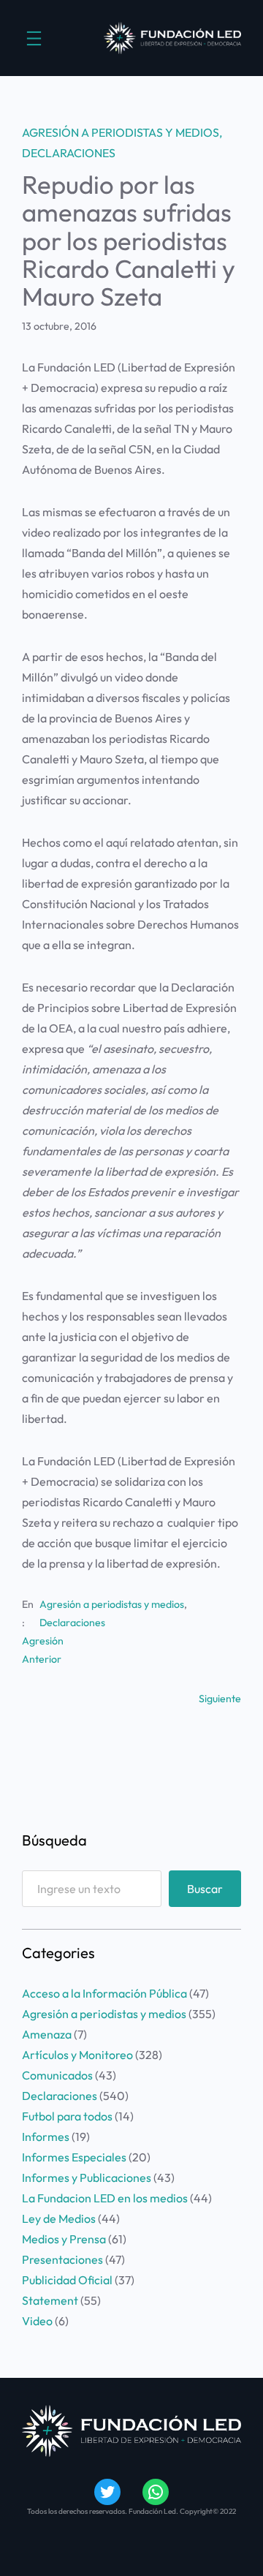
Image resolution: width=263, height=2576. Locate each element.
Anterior (42, 1659)
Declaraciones (69, 153)
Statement (50, 2300)
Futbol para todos (67, 2116)
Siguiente (220, 1699)
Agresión (43, 1641)
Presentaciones (62, 2259)
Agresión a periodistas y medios (121, 132)
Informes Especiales (74, 2157)
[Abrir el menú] (34, 38)
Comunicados (57, 2075)
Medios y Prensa (64, 2239)
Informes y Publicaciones (87, 2177)
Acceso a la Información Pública (104, 1993)
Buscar (205, 1889)
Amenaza (47, 2034)
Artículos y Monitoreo (77, 2055)
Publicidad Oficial (67, 2280)
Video (37, 2321)
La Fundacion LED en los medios (105, 2198)
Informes (46, 2137)
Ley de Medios (59, 2218)
